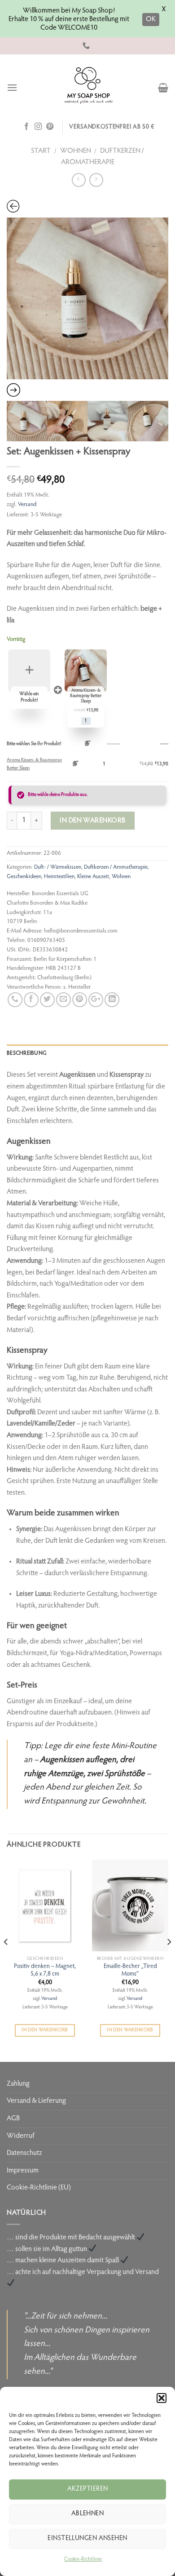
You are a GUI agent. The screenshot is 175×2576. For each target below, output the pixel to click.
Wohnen (76, 151)
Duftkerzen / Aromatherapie (116, 867)
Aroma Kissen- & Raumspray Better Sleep (34, 764)
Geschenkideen (24, 877)
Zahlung (18, 2084)
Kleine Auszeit (93, 877)
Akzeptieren (88, 2489)
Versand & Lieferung (36, 2101)
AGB (13, 2119)
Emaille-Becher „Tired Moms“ (130, 1971)
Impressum (23, 2171)
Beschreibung (27, 1053)
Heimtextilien (59, 877)
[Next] (169, 1960)
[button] (162, 2398)
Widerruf (21, 2136)
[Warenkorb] (163, 88)
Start (41, 151)
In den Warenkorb (45, 2030)
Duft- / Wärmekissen (58, 867)
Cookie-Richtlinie (83, 2559)
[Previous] (6, 1960)
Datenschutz (24, 2153)
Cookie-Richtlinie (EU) (39, 2188)
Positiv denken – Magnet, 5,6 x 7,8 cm (45, 1971)
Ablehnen (88, 2514)
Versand (27, 505)
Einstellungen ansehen (87, 2538)
